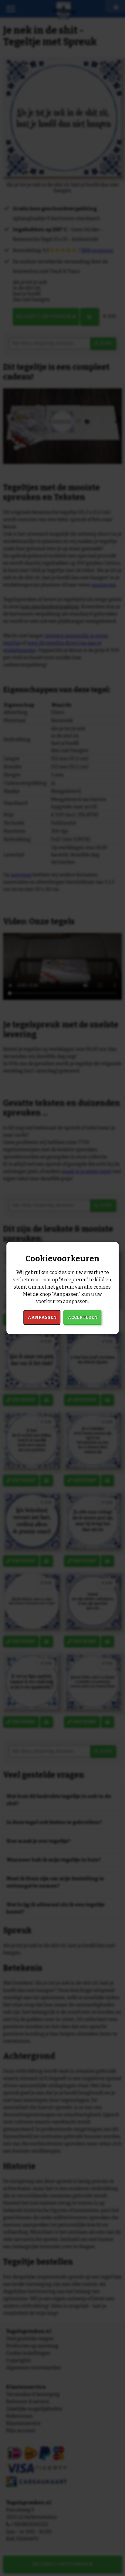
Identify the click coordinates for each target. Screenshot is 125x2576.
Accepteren (83, 1317)
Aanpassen (42, 1317)
